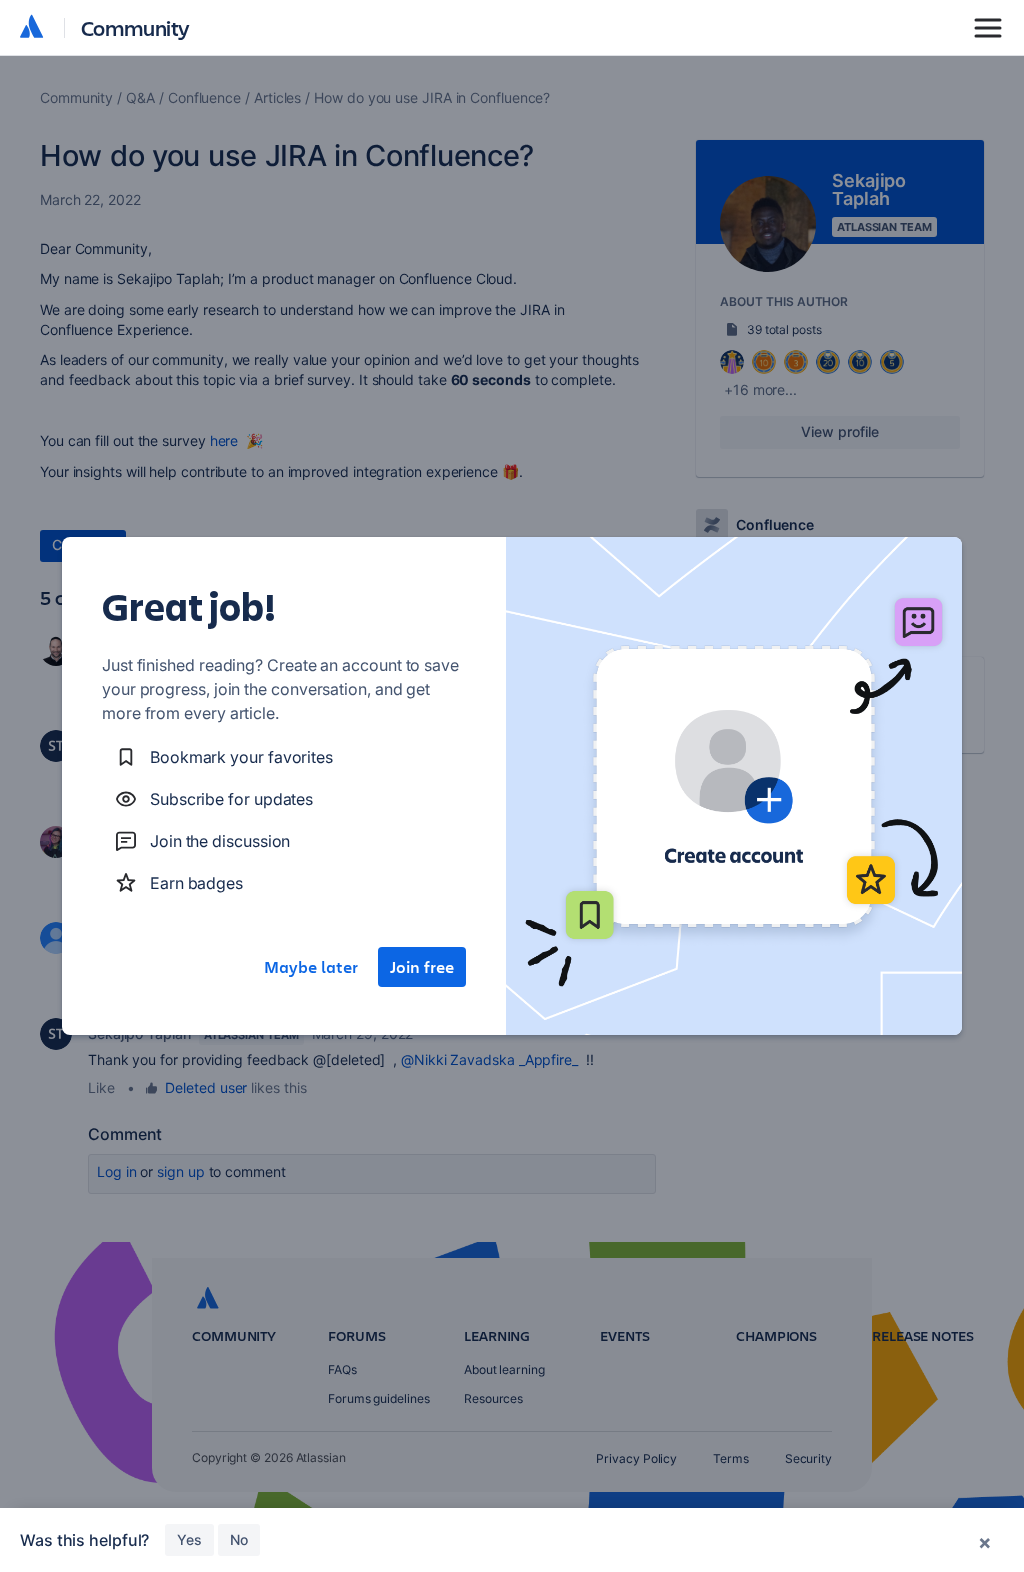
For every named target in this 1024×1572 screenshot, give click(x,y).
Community (135, 27)
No (239, 1539)
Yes (189, 1539)
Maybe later (311, 967)
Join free (422, 967)
